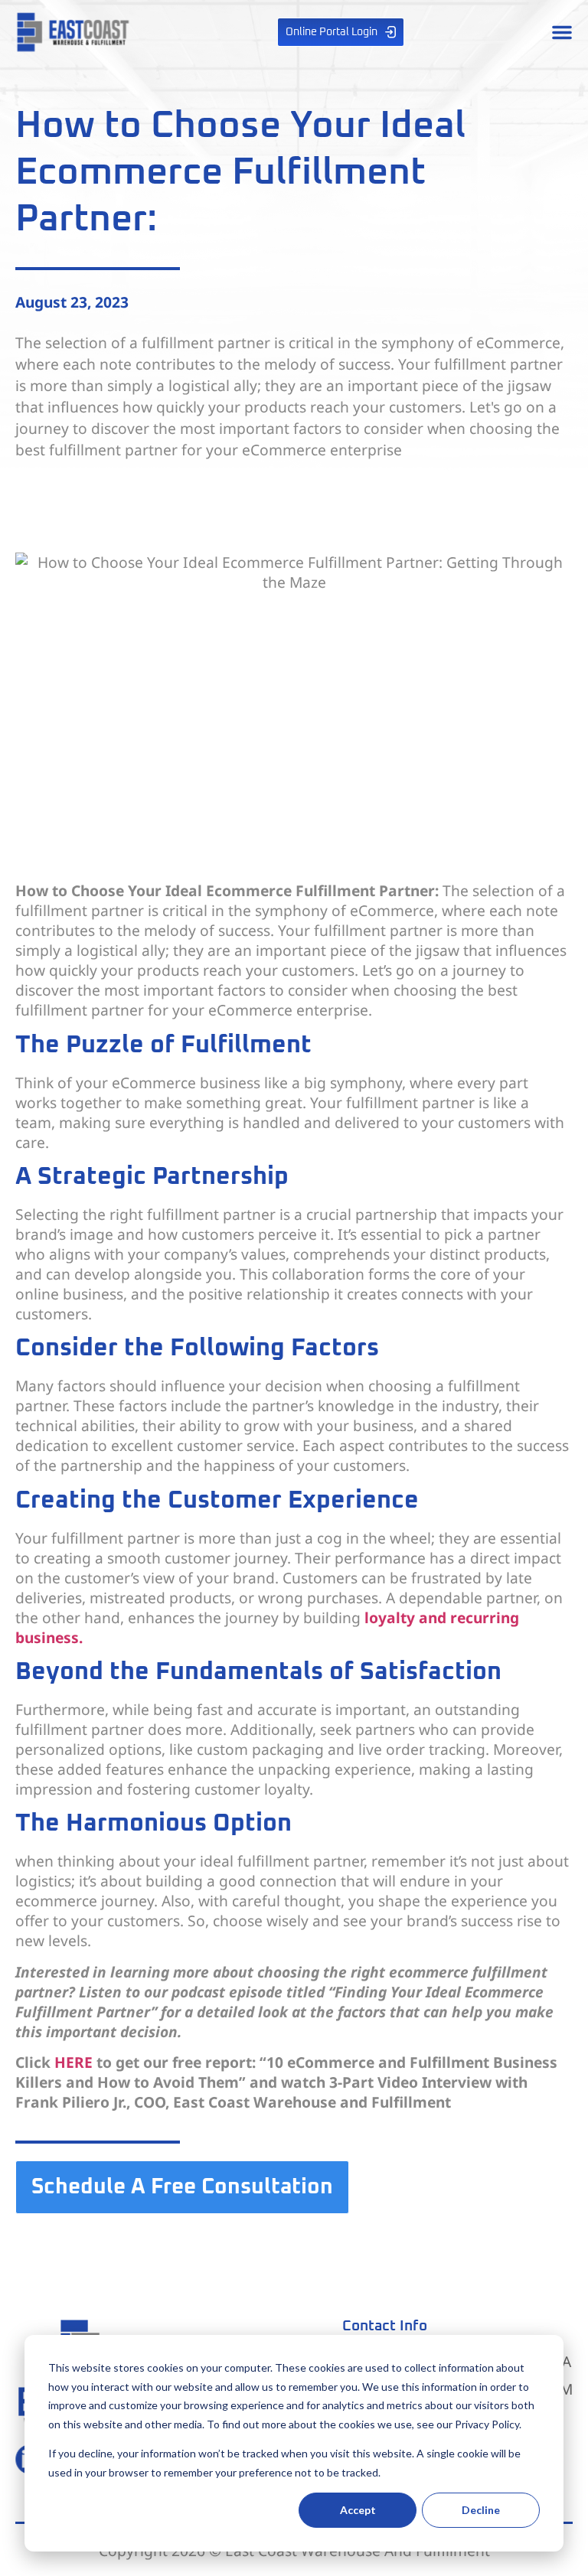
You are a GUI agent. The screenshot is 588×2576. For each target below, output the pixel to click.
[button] (562, 32)
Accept (358, 2510)
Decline (481, 2510)
